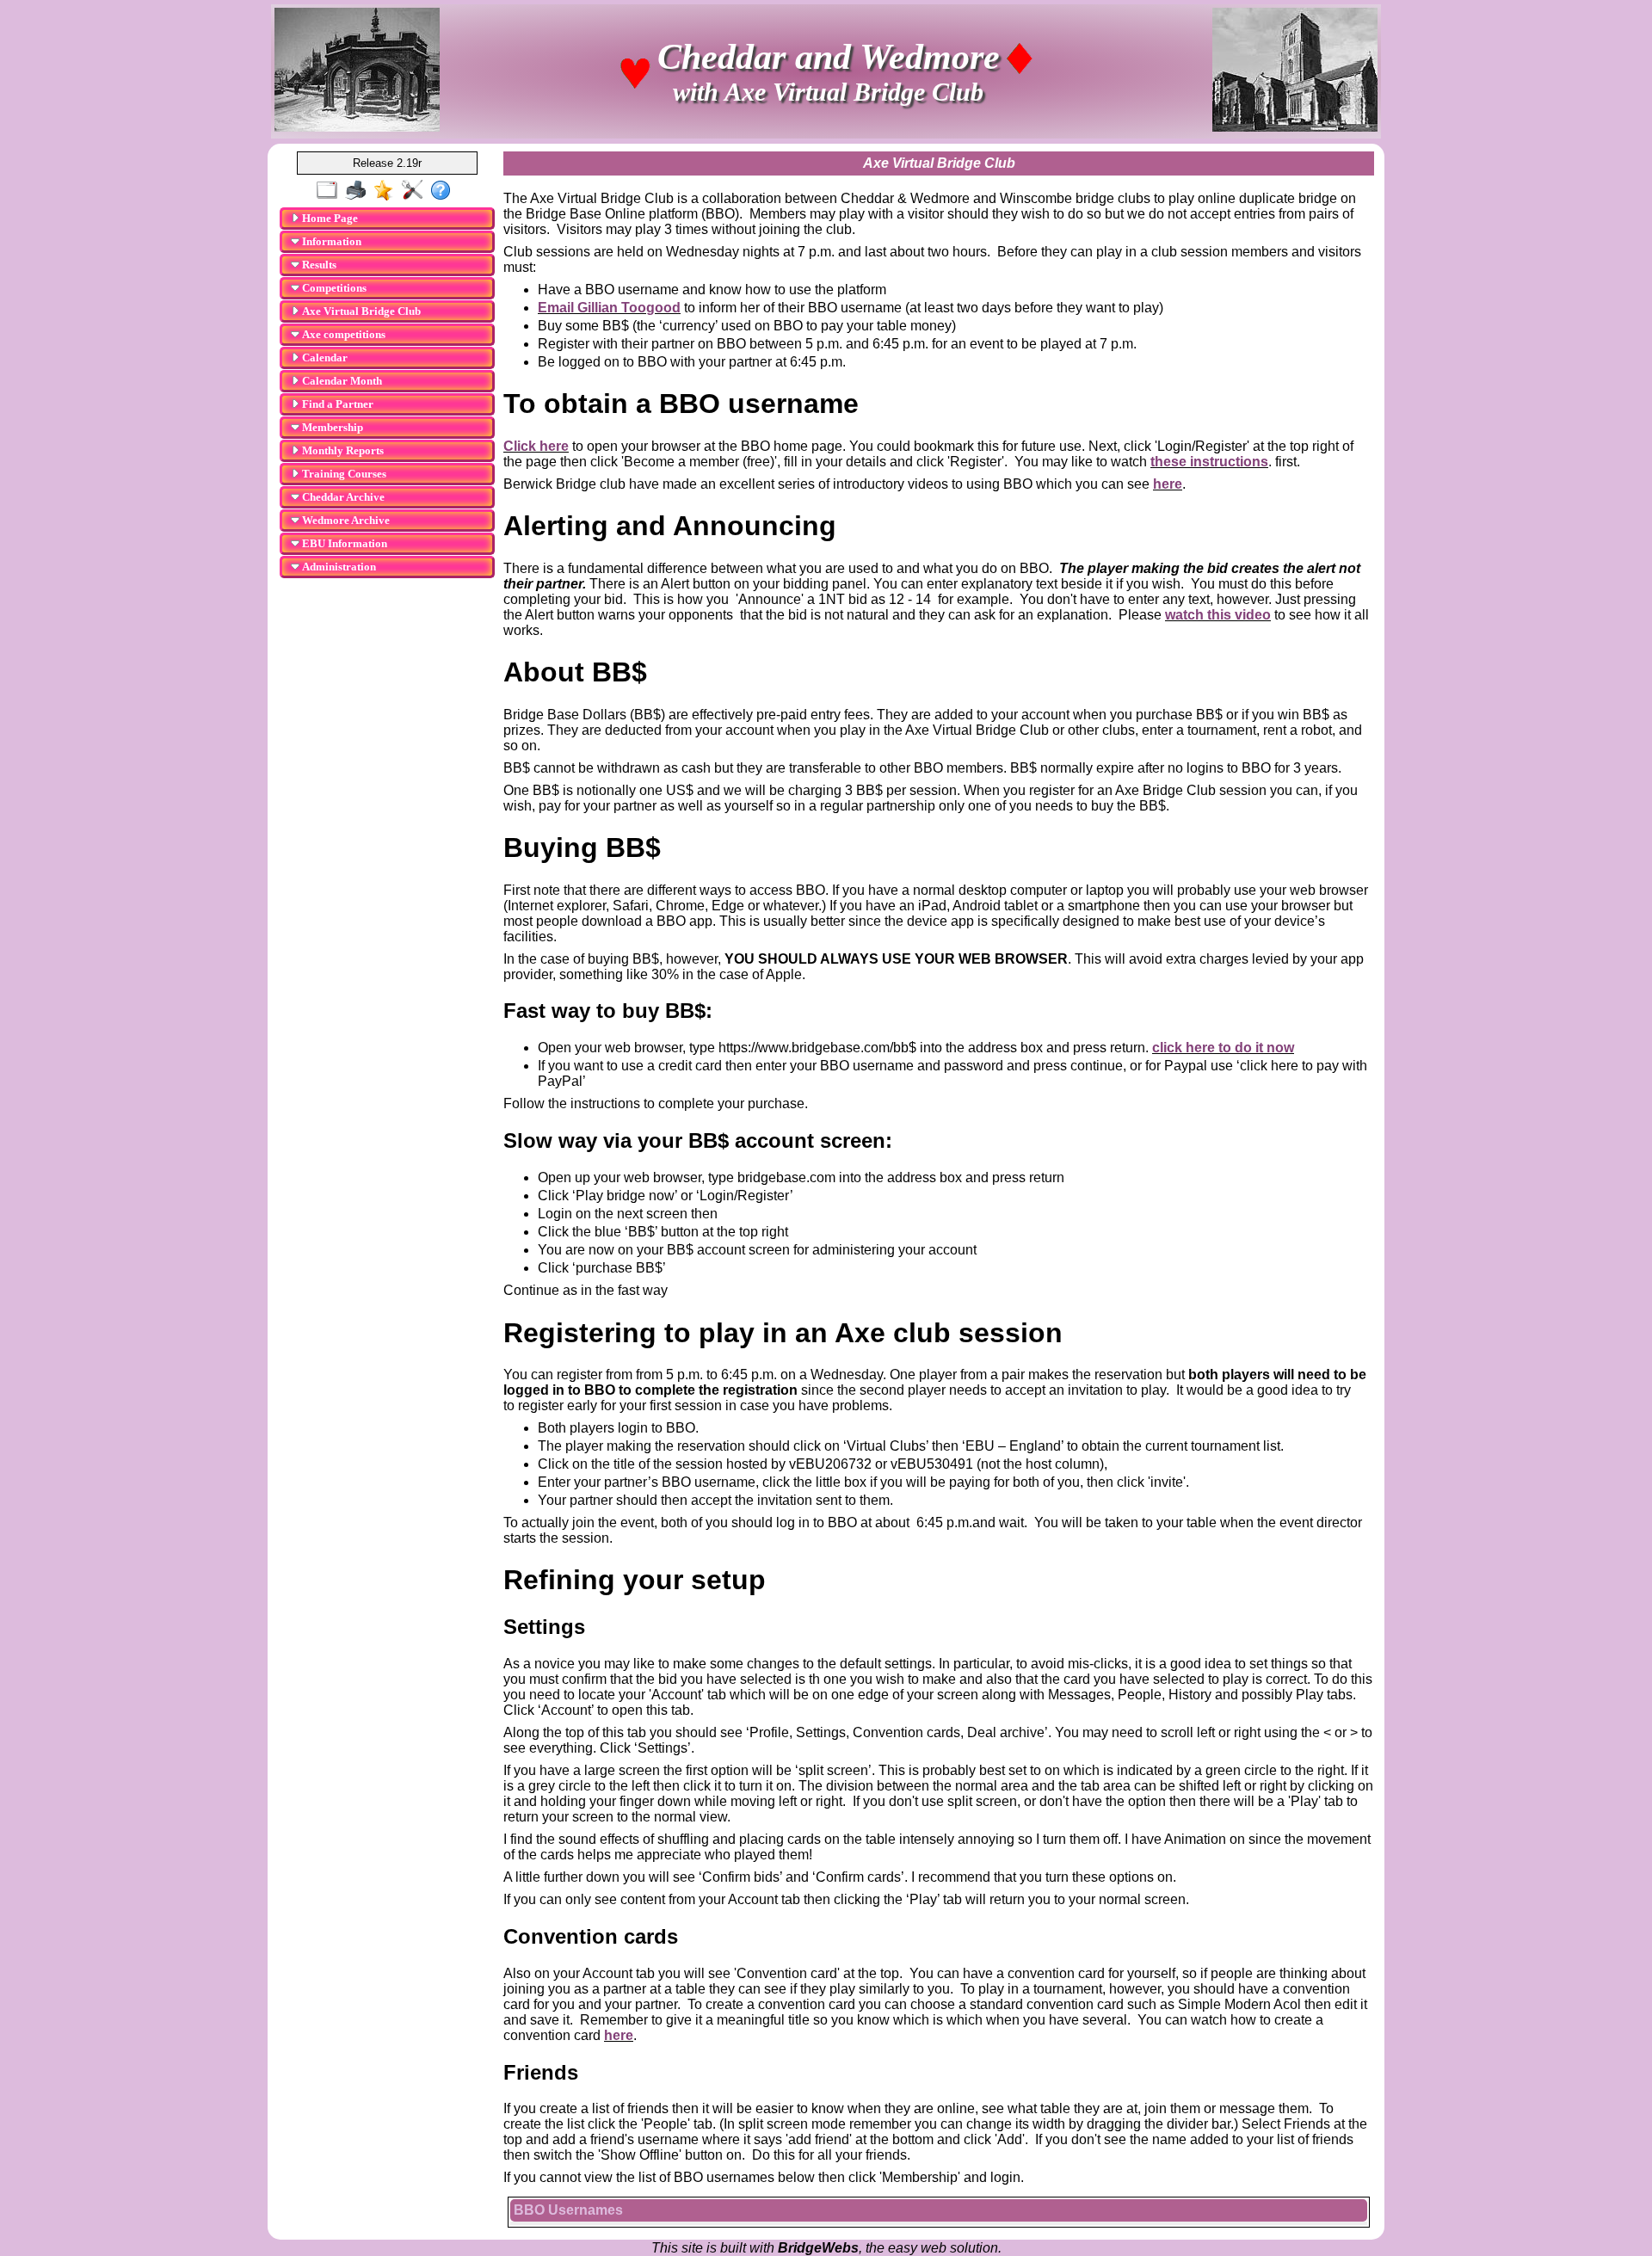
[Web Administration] (416, 191)
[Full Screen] (331, 191)
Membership (331, 427)
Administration (338, 567)
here (1168, 484)
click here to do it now (1223, 1048)
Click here (536, 446)
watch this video (1218, 615)
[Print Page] (359, 191)
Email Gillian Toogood (609, 308)
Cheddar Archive (342, 497)
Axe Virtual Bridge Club (360, 311)
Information (330, 241)
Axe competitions (342, 334)
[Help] (444, 191)
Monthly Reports (342, 450)
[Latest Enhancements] (388, 191)
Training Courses (343, 474)
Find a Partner (336, 404)
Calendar (324, 358)
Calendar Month (341, 381)
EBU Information (343, 543)
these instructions (1209, 462)
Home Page (329, 218)
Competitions (333, 288)
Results (318, 265)
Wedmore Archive (345, 520)
